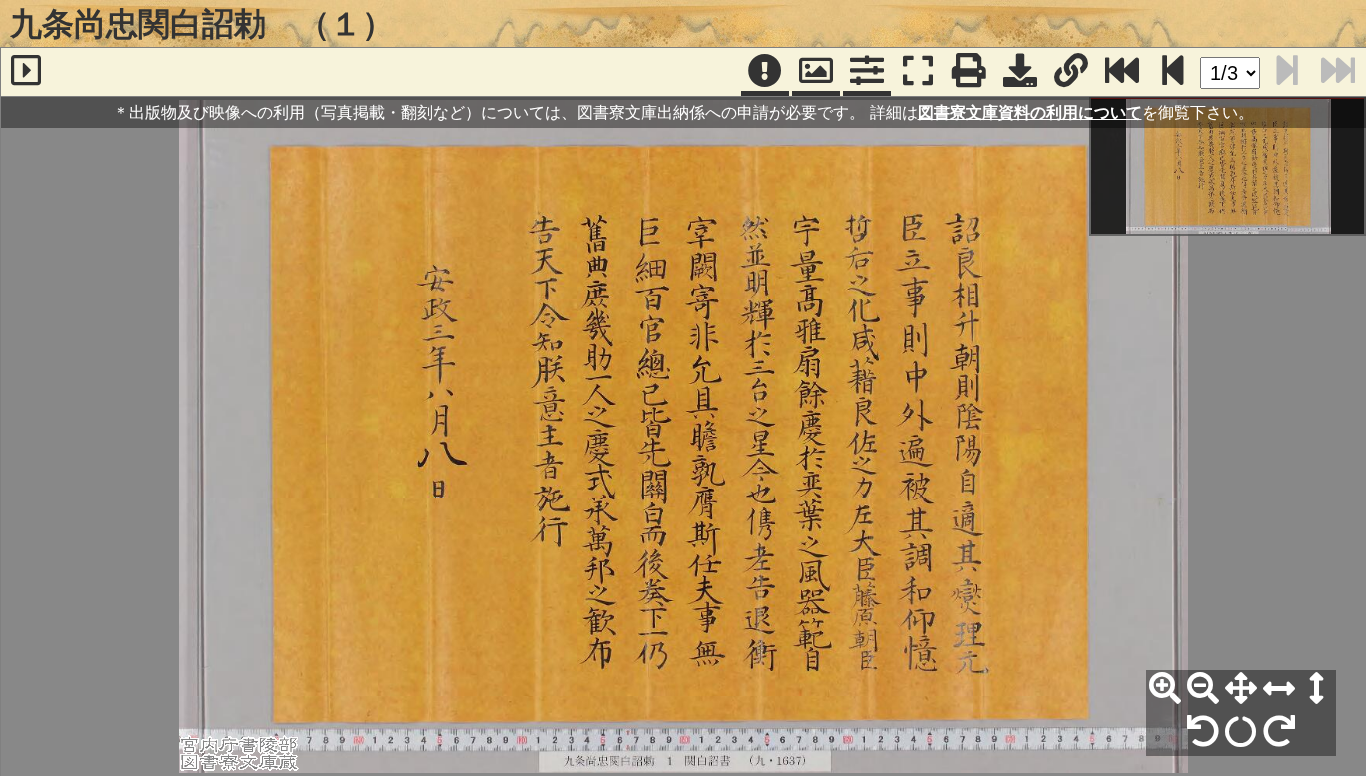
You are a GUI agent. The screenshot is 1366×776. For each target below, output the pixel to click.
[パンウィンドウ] (816, 72)
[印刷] (969, 72)
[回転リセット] (1241, 732)
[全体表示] (1241, 689)
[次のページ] (1173, 72)
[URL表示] (1071, 72)
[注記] (765, 72)
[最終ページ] (1122, 72)
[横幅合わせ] (1279, 689)
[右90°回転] (1279, 732)
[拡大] (1165, 689)
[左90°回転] (1203, 732)
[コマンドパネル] (867, 72)
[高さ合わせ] (1317, 689)
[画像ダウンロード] (1020, 72)
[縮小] (1203, 689)
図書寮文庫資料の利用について (1030, 112)
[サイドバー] (26, 72)
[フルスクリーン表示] (918, 72)
